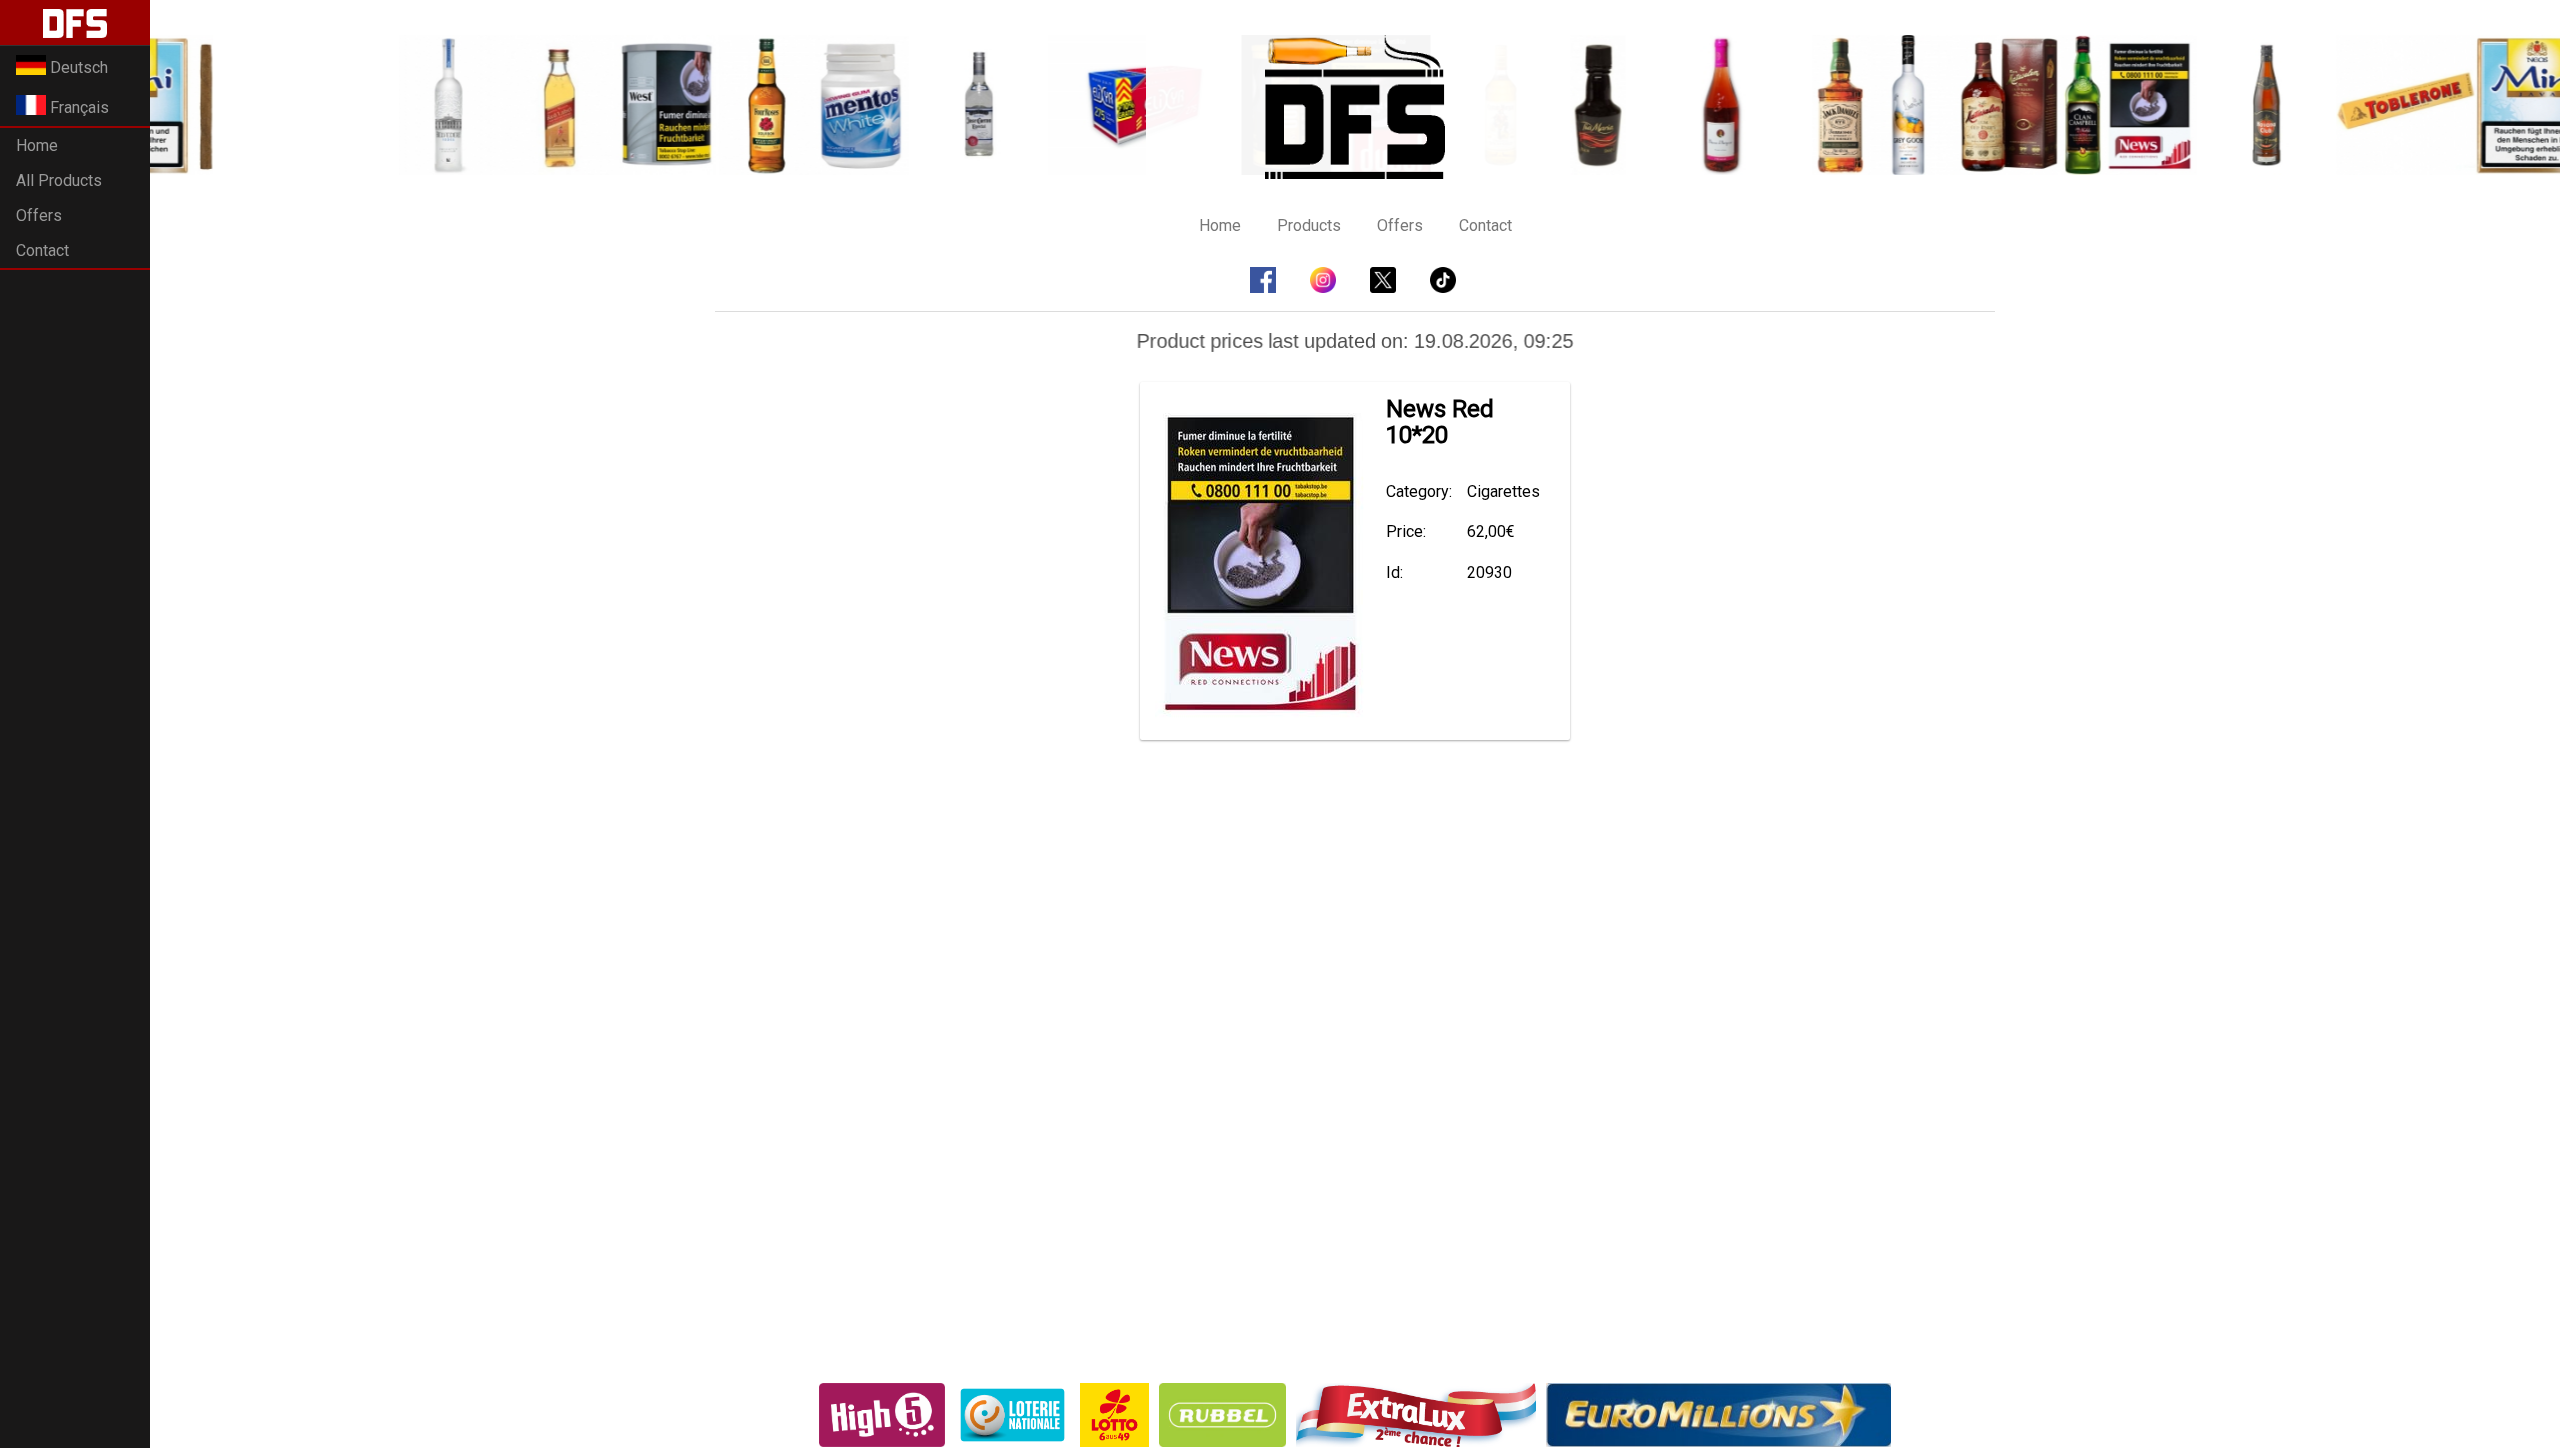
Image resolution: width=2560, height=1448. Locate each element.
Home (37, 145)
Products (1309, 225)
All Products (59, 180)
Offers (39, 215)
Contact (42, 250)
